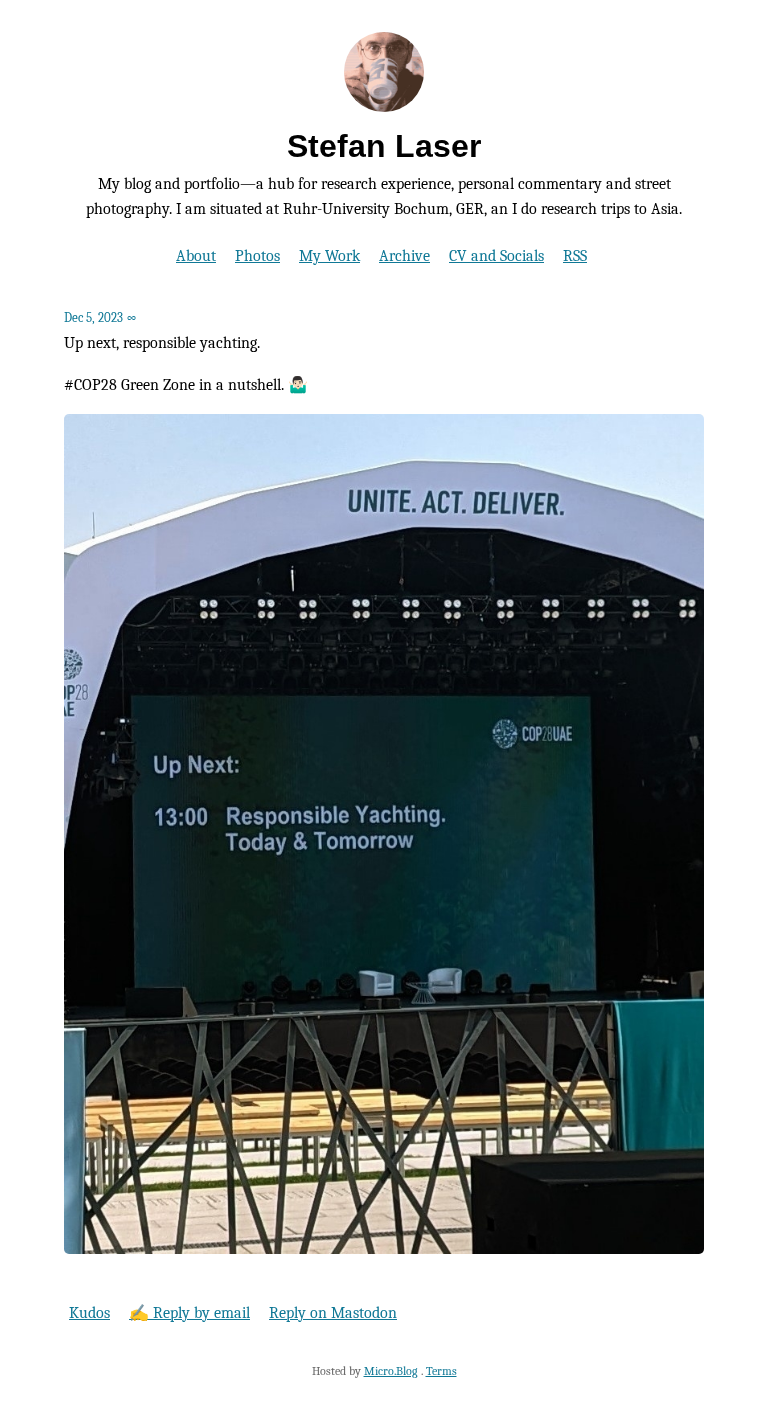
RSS (575, 256)
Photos (257, 256)
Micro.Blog (391, 1371)
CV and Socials (496, 256)
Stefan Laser (384, 146)
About (196, 256)
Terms (441, 1371)
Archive (404, 256)
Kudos (89, 1313)
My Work (329, 256)
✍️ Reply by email (189, 1313)
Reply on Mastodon (333, 1313)
